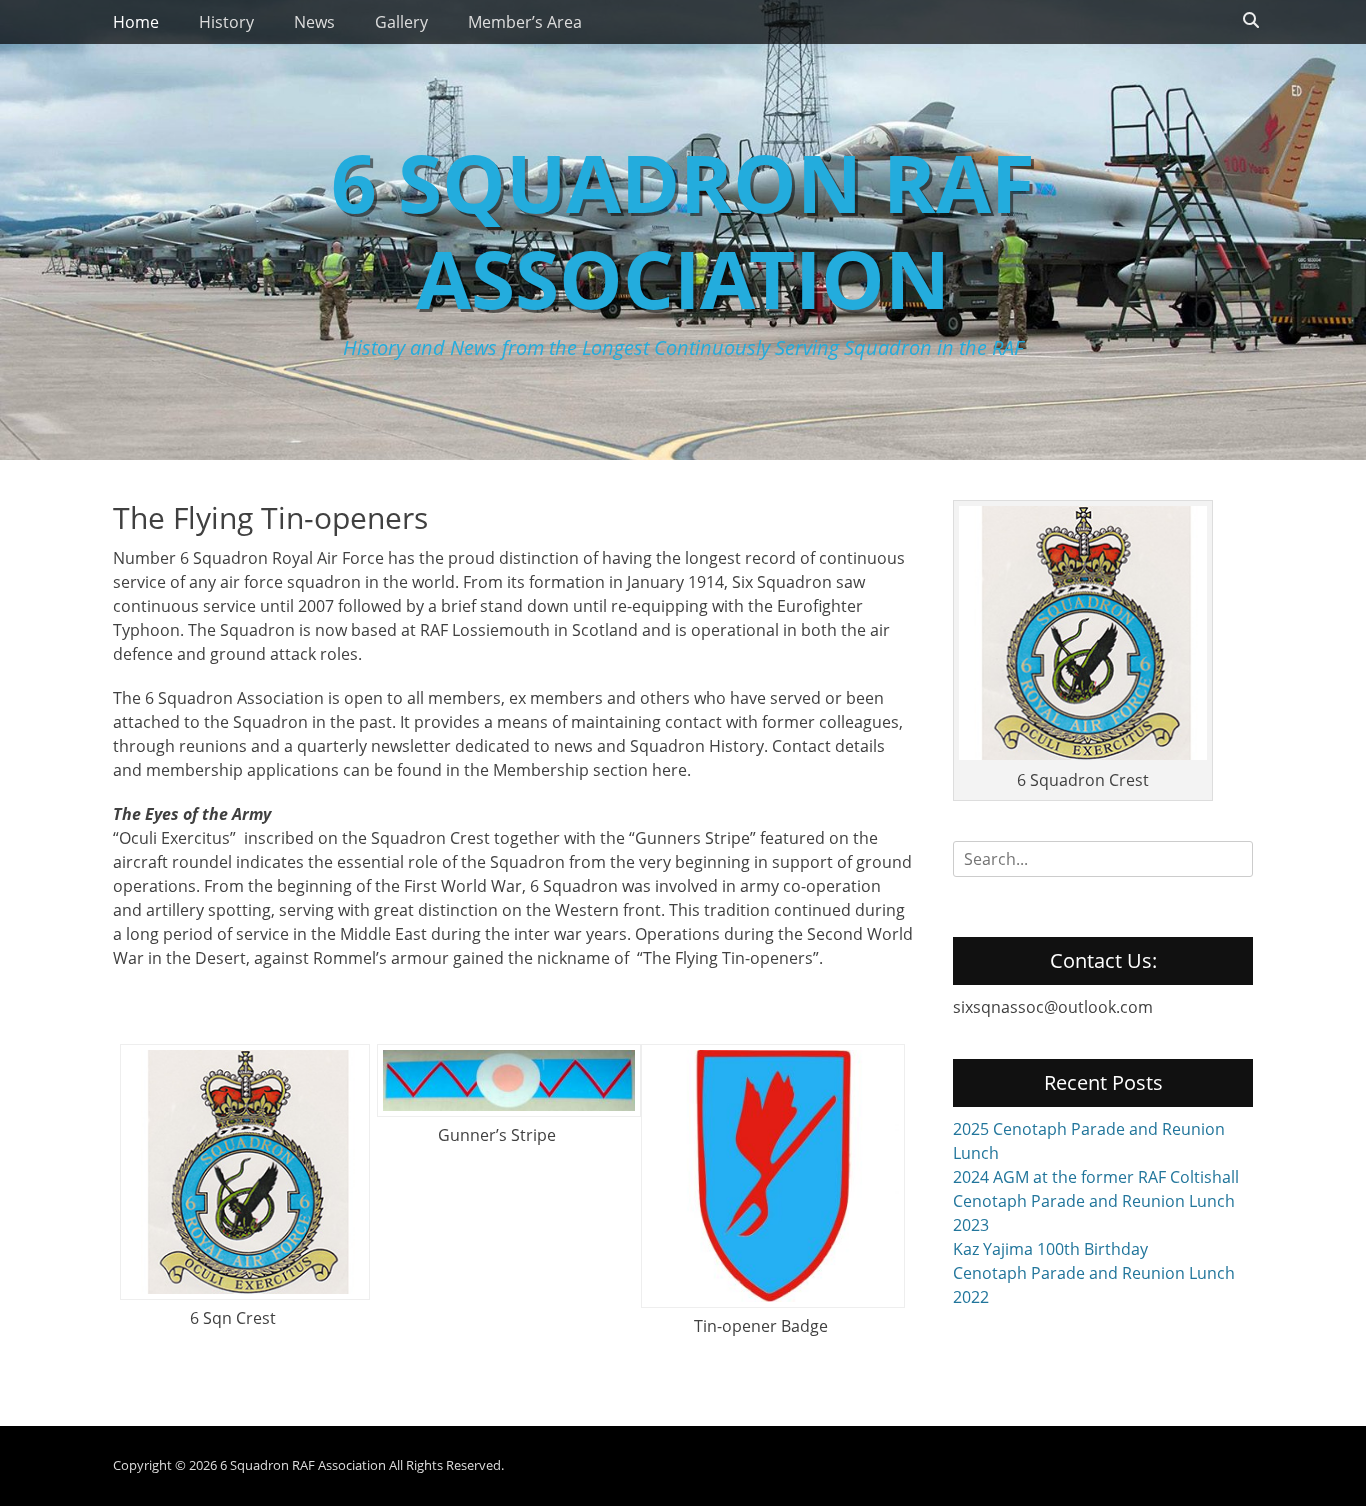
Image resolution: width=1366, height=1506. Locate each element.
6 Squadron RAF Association (683, 229)
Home (136, 22)
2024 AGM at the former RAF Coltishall (1096, 1177)
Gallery (401, 22)
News (314, 22)
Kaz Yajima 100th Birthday (1050, 1249)
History (226, 22)
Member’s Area (525, 22)
